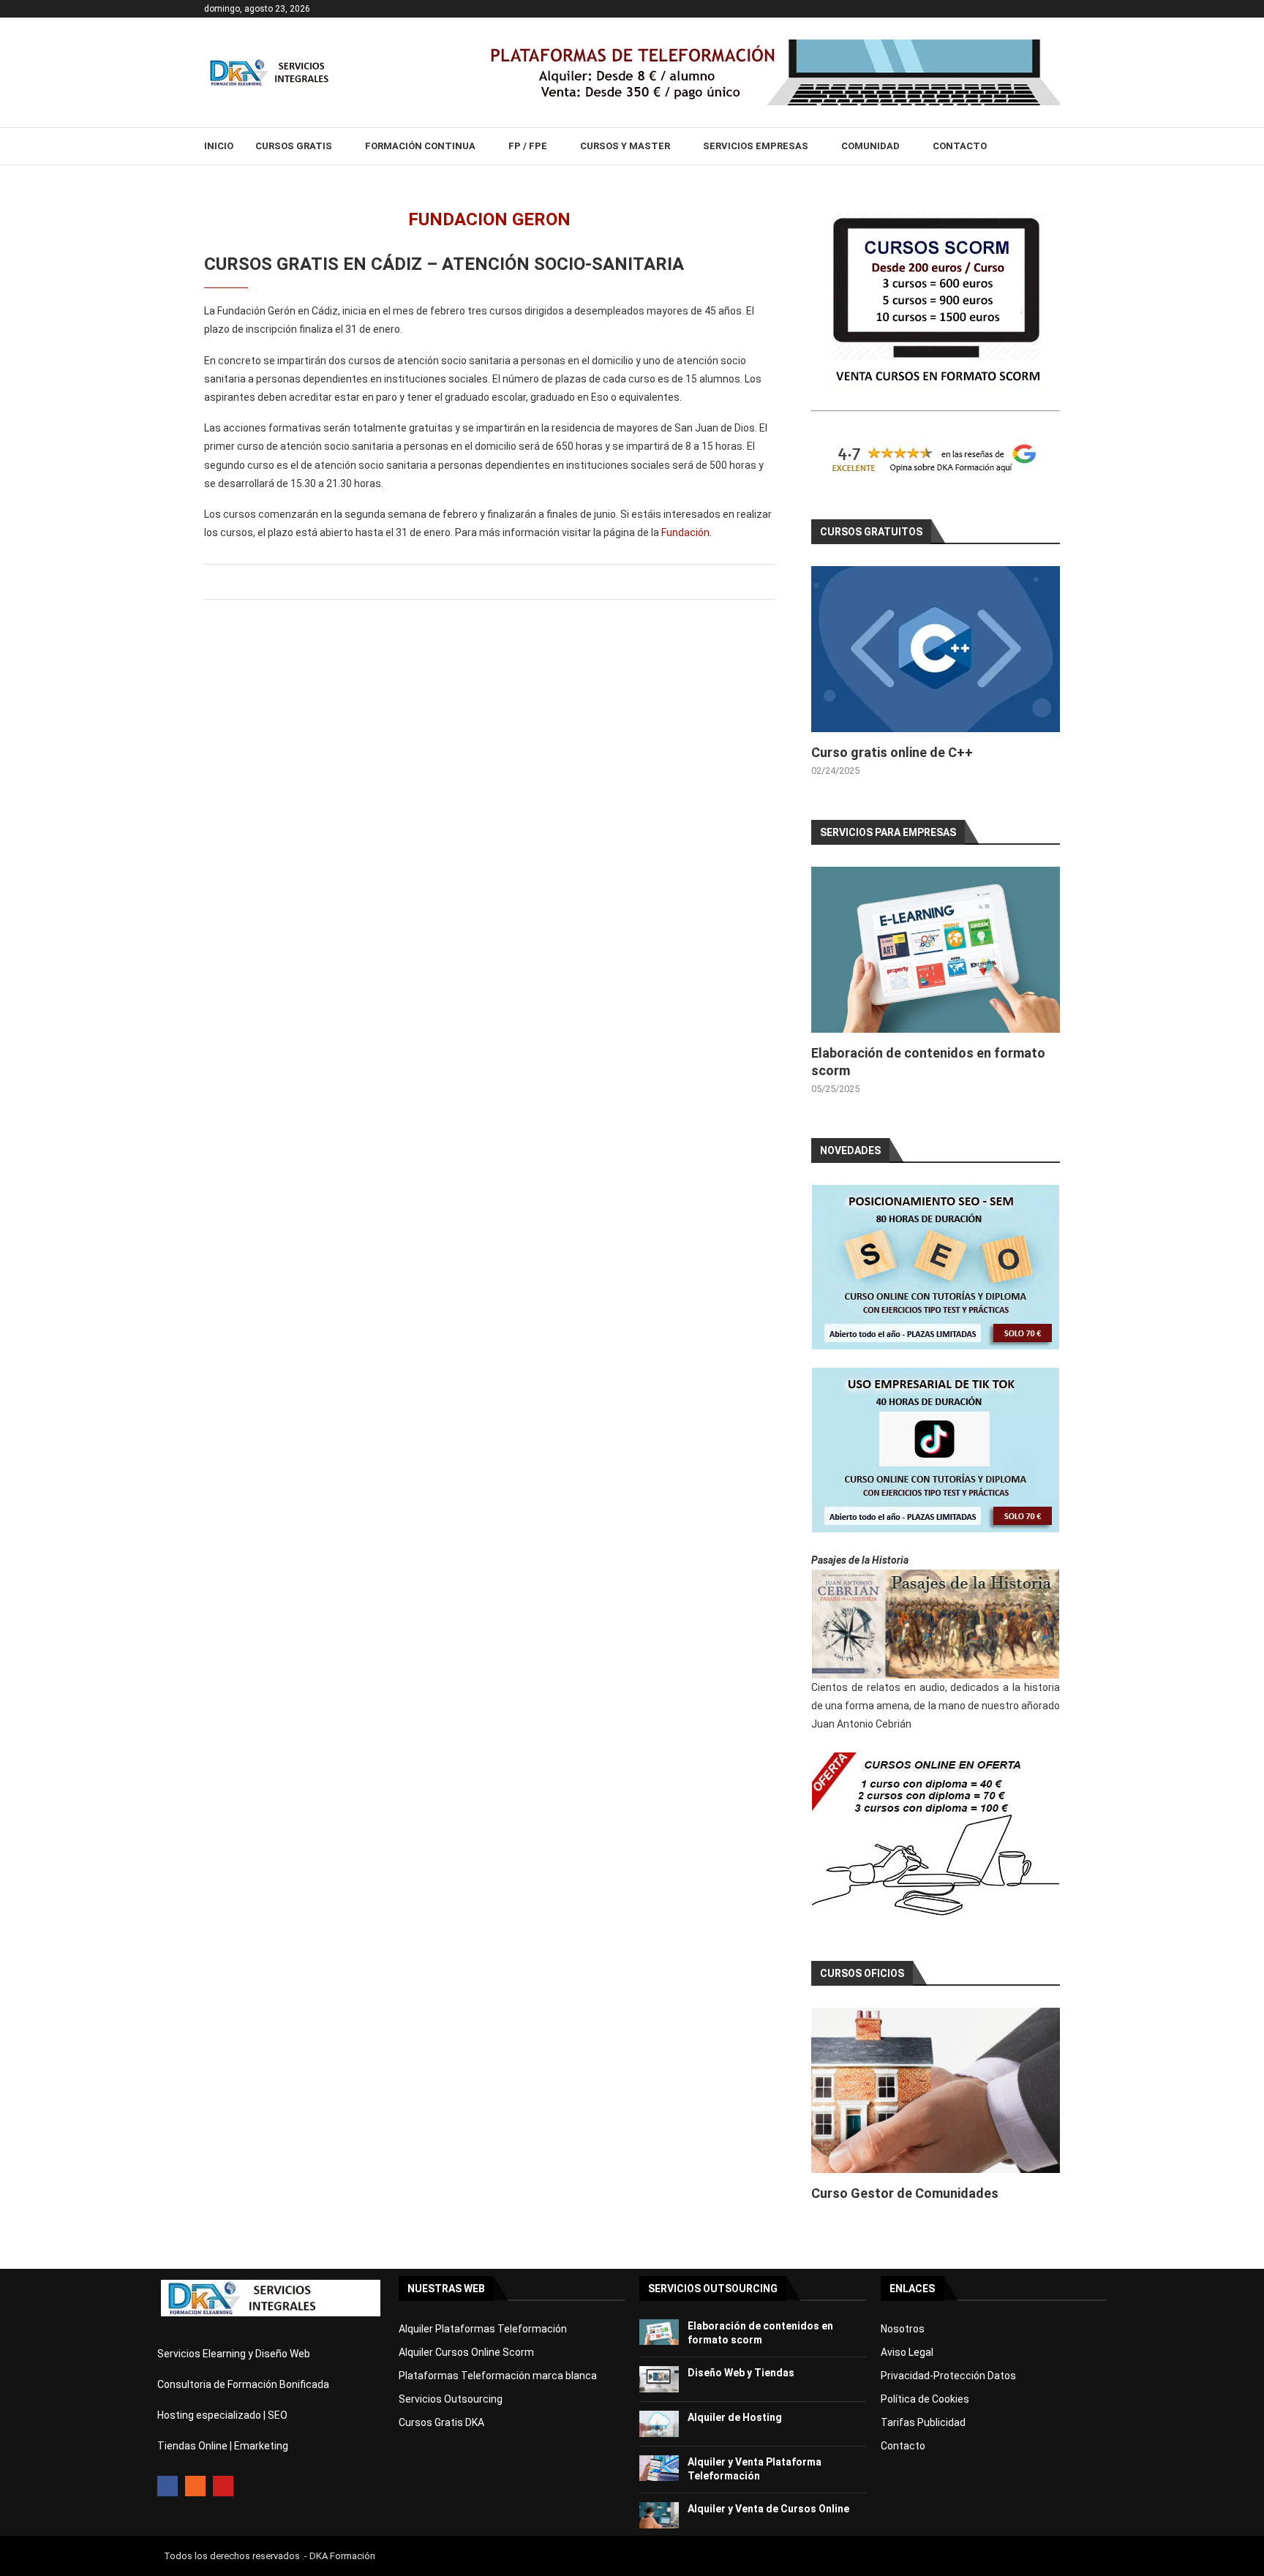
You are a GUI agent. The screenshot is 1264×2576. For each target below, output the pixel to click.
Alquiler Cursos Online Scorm (466, 2352)
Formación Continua (420, 146)
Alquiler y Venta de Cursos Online (768, 2509)
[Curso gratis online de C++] (936, 649)
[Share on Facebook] (487, 582)
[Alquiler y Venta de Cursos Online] (659, 2515)
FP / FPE (528, 146)
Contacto (960, 146)
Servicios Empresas (756, 146)
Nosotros (903, 2329)
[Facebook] (168, 2486)
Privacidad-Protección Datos (948, 2376)
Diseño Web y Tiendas (741, 2373)
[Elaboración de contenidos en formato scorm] (936, 950)
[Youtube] (223, 2486)
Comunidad (870, 146)
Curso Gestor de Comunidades (905, 2193)
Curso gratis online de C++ (892, 752)
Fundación (684, 532)
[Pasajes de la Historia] (936, 1624)
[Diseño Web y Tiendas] (659, 2379)
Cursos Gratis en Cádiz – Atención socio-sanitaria (444, 264)
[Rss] (195, 2486)
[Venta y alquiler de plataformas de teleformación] (771, 45)
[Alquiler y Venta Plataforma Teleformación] (659, 2468)
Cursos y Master (625, 146)
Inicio (219, 146)
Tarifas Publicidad (923, 2422)
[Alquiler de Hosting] (659, 2424)
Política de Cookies (925, 2399)
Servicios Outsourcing (451, 2399)
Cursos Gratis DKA (441, 2422)
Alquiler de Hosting (735, 2417)
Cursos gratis (294, 146)
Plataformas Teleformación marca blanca (498, 2376)
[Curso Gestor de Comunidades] (936, 2091)
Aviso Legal (907, 2352)
